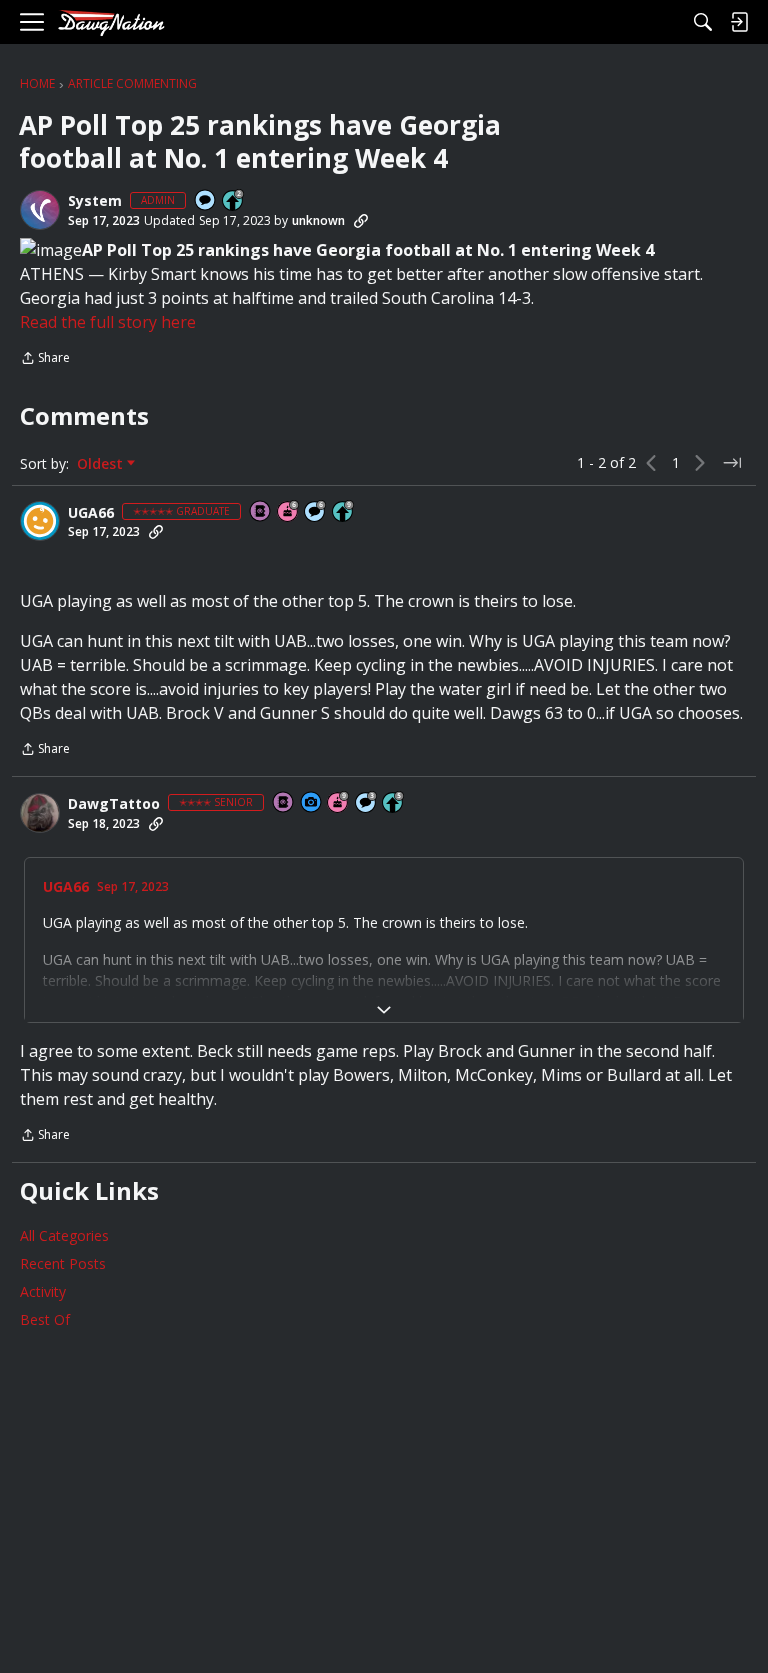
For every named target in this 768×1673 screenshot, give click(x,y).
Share (45, 359)
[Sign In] (739, 22)
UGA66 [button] (91, 513)
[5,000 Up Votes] (344, 512)
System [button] (95, 201)
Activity (43, 1291)
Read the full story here (108, 322)
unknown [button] (318, 220)
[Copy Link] (361, 221)
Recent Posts (63, 1263)
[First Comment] (206, 201)
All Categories (64, 1235)
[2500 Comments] (316, 512)
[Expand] (384, 1010)
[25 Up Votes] (234, 201)
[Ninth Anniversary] (339, 803)
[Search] (703, 22)
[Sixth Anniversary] (289, 512)
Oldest (102, 464)
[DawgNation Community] (111, 22)
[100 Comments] (367, 803)
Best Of (45, 1319)
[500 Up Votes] (394, 803)
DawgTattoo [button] (114, 804)
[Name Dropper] (261, 512)
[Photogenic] (312, 803)
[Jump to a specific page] (732, 463)
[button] (40, 210)
